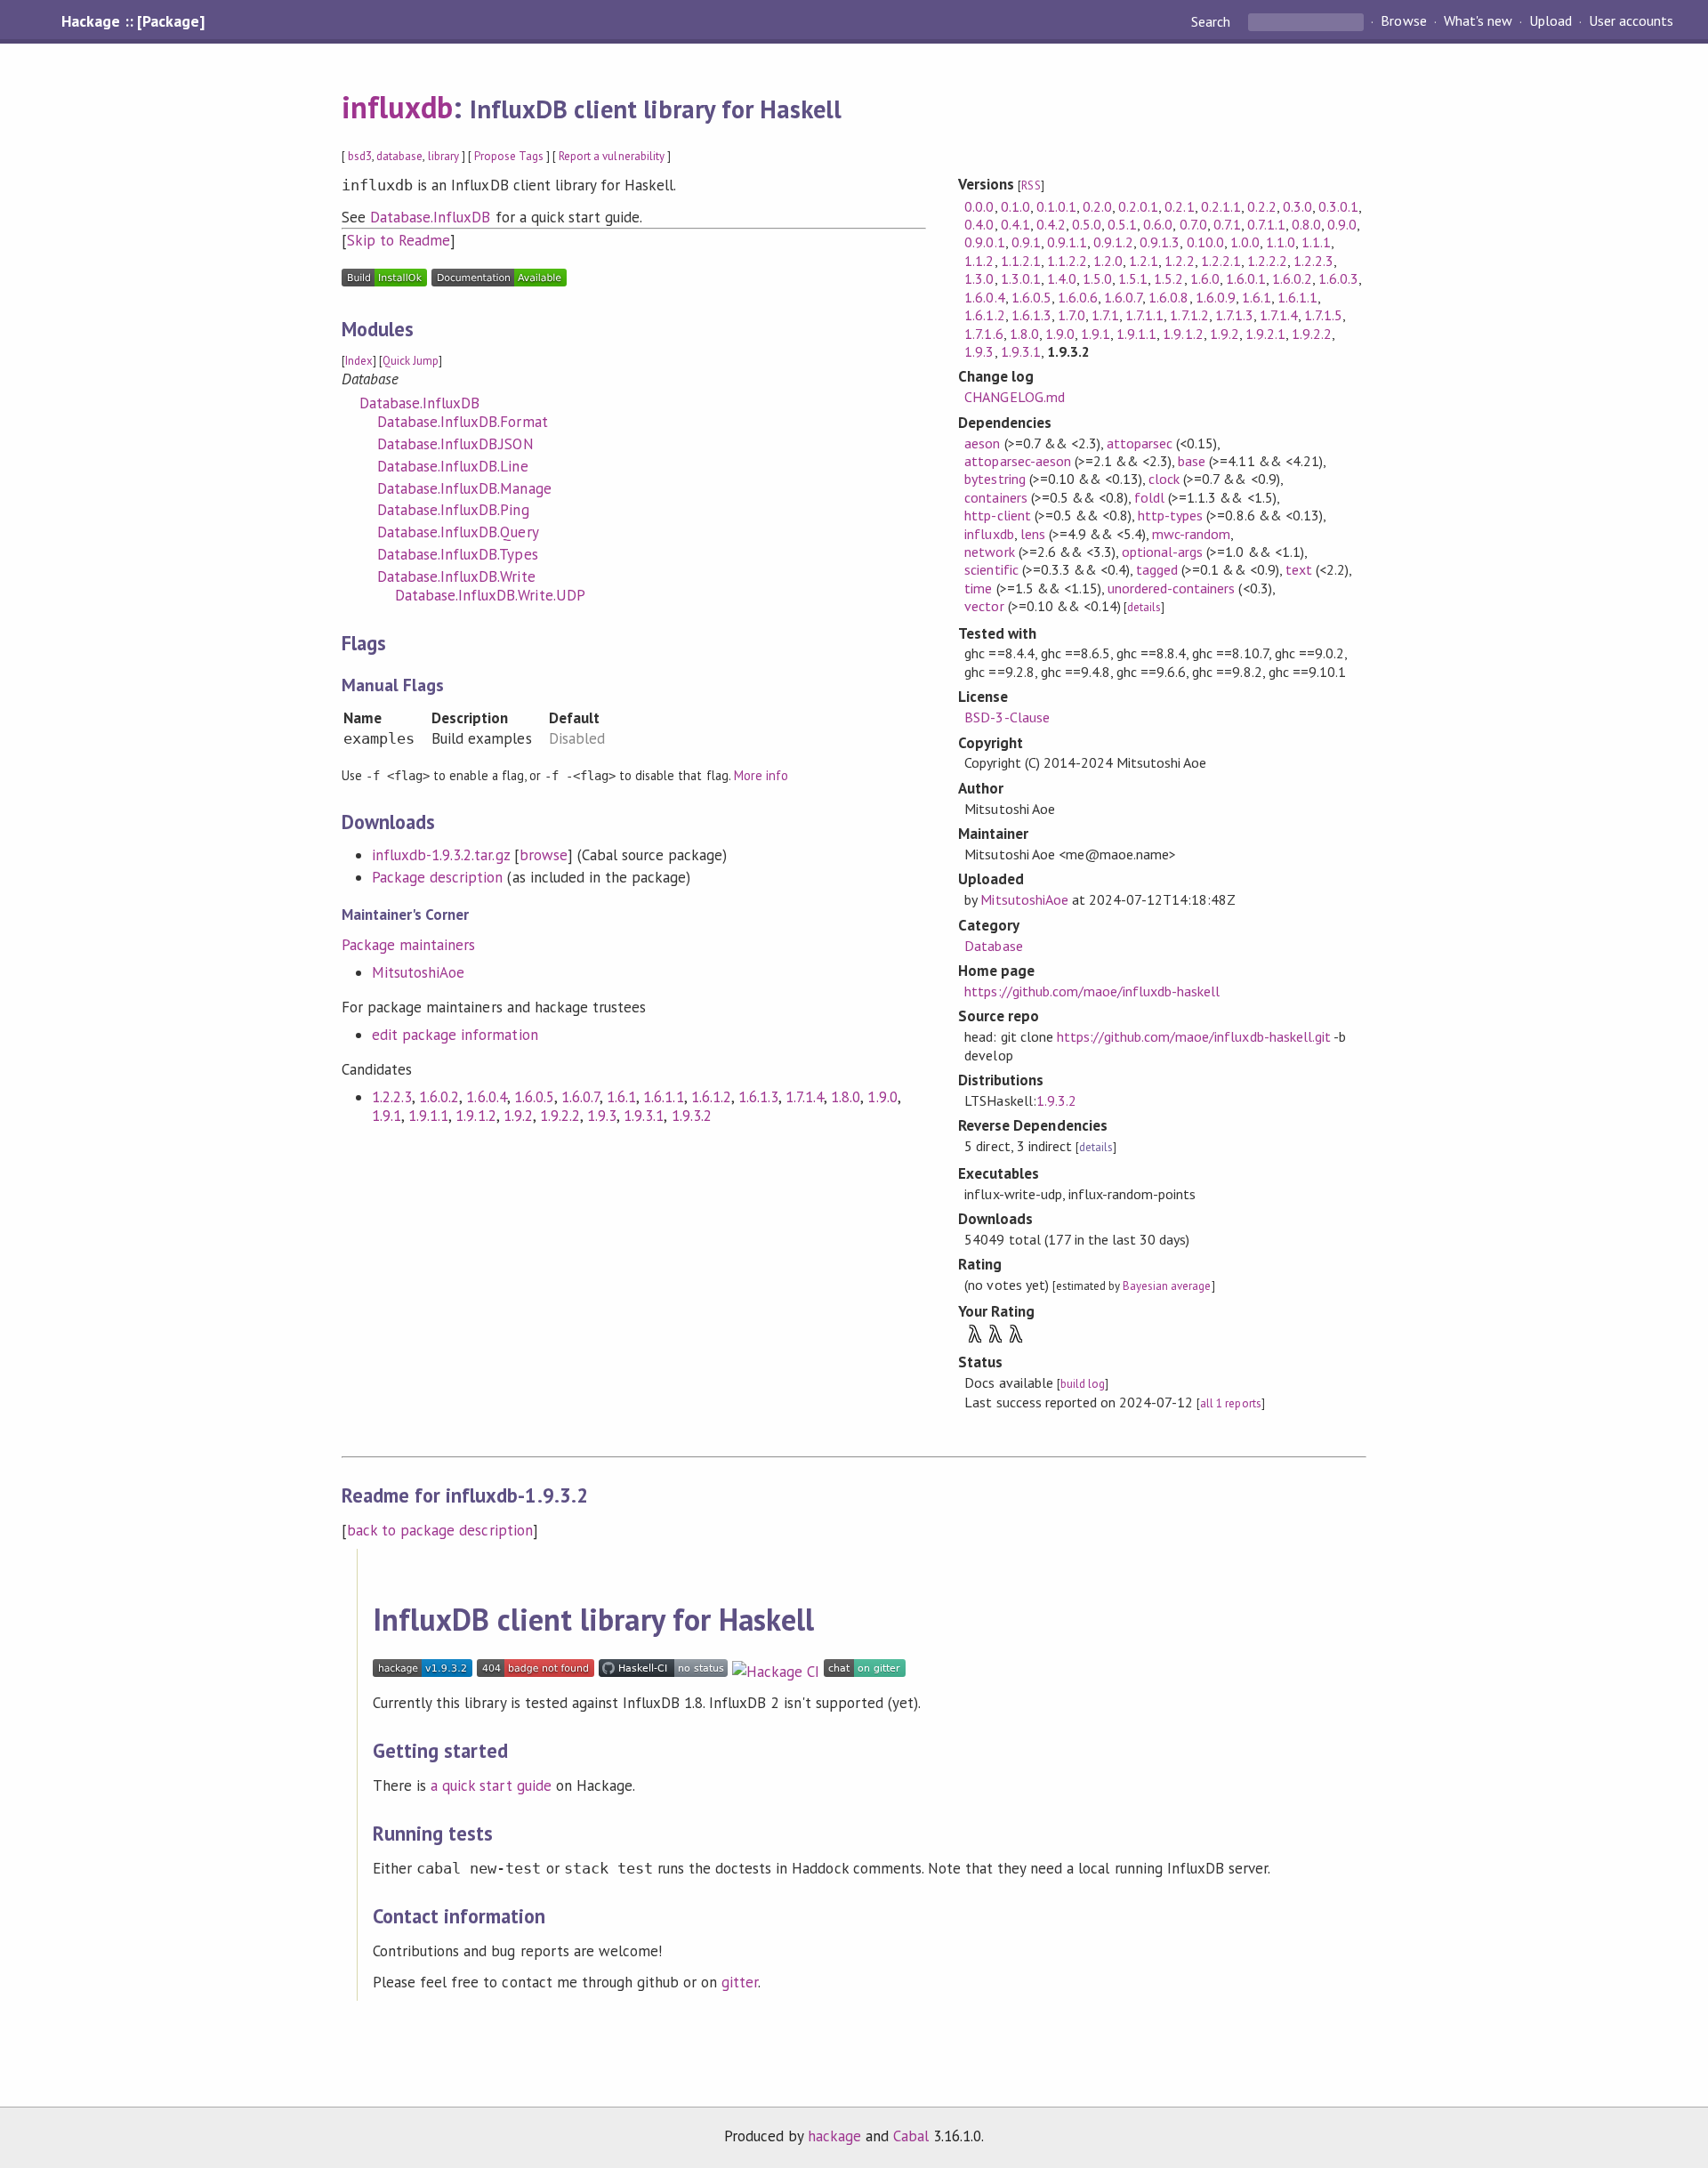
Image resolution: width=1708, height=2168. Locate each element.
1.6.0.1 (1246, 278)
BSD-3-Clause (1007, 717)
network (989, 552)
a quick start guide (491, 1785)
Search (1213, 21)
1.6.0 (1205, 278)
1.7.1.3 (1234, 315)
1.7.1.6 (983, 334)
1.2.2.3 (392, 1097)
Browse (1403, 21)
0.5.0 (1087, 224)
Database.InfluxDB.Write (456, 576)
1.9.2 (518, 1116)
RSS (1031, 185)
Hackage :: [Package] (133, 21)
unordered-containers (1171, 588)
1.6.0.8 (1168, 297)
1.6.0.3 (1338, 278)
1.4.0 (1062, 278)
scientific (991, 569)
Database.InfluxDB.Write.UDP (490, 595)
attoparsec (1140, 443)
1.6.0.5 (534, 1097)
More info (761, 775)
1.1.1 (1316, 242)
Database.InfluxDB (430, 217)
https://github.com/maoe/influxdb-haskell (1092, 991)
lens (1033, 534)
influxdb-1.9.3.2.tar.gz (441, 855)
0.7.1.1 (1266, 224)
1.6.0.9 (1216, 297)
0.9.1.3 (1160, 242)
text (1299, 569)
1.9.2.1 (1265, 334)
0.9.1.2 (1113, 242)
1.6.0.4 (486, 1097)
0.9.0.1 (984, 242)
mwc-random (1191, 534)
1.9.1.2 (475, 1116)
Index (359, 361)
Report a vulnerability (612, 156)
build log (1083, 1384)
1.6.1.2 (711, 1097)
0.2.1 (1179, 206)
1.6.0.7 (580, 1097)
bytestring (995, 479)
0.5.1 (1122, 224)
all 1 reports (1230, 1403)
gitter (740, 1982)
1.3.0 (979, 278)
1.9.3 (602, 1116)
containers (995, 497)
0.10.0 (1205, 242)
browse (544, 855)
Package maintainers (408, 945)
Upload (1551, 21)
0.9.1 (1026, 242)
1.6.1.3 (758, 1097)
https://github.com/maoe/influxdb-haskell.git (1194, 1036)
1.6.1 (621, 1097)
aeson (982, 443)
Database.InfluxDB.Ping (453, 510)
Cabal (911, 2136)
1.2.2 (1179, 261)
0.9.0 (1342, 224)
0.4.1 (1015, 224)
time (978, 588)
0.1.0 (1015, 206)
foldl (1149, 497)
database (399, 156)
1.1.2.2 (1067, 261)
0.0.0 (979, 206)
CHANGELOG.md (1014, 397)
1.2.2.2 (1267, 261)
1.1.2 (979, 261)
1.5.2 (1168, 278)
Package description (437, 877)
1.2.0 (1108, 261)
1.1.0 (1281, 242)
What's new (1478, 21)
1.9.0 (882, 1097)
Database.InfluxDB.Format (463, 422)
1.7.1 (1105, 315)
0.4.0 (979, 224)
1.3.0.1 (1021, 278)
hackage (834, 2136)
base (1192, 461)
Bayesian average (1167, 1286)
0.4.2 (1051, 224)
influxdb (397, 107)
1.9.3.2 (692, 1116)
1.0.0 (1245, 242)
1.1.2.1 (1021, 261)
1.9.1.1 (428, 1116)
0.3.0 (1297, 206)
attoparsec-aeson (1017, 461)
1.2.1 (1144, 261)
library (443, 156)
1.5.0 (1097, 278)
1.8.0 (846, 1097)
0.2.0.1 (1138, 206)
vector (984, 606)
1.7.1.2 (1189, 315)
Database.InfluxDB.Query (458, 532)
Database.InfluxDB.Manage (464, 488)
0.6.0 (1158, 224)
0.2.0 (1097, 206)
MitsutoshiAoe (418, 972)
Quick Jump (411, 361)
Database (993, 946)
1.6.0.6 (1078, 297)
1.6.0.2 (439, 1097)
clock (1164, 479)
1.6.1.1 (663, 1097)
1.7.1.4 (805, 1097)
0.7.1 (1227, 224)
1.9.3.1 (644, 1116)
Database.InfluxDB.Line (453, 466)
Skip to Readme (399, 240)
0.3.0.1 (1338, 206)
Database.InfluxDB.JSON (455, 444)
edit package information (455, 1035)
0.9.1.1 (1067, 242)
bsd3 (360, 156)
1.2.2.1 (1221, 261)
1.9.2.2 (560, 1116)
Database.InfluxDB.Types (458, 554)
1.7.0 (1072, 315)
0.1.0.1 (1056, 206)
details (1144, 607)
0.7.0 (1193, 224)
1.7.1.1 (1144, 315)
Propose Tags (509, 156)
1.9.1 (387, 1116)
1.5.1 (1133, 278)
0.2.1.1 (1221, 206)
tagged (1157, 569)
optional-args (1162, 552)
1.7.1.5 (1323, 315)
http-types (1170, 515)
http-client (997, 515)
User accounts (1631, 21)
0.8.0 (1306, 224)
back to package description (440, 1530)
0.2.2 (1262, 206)
